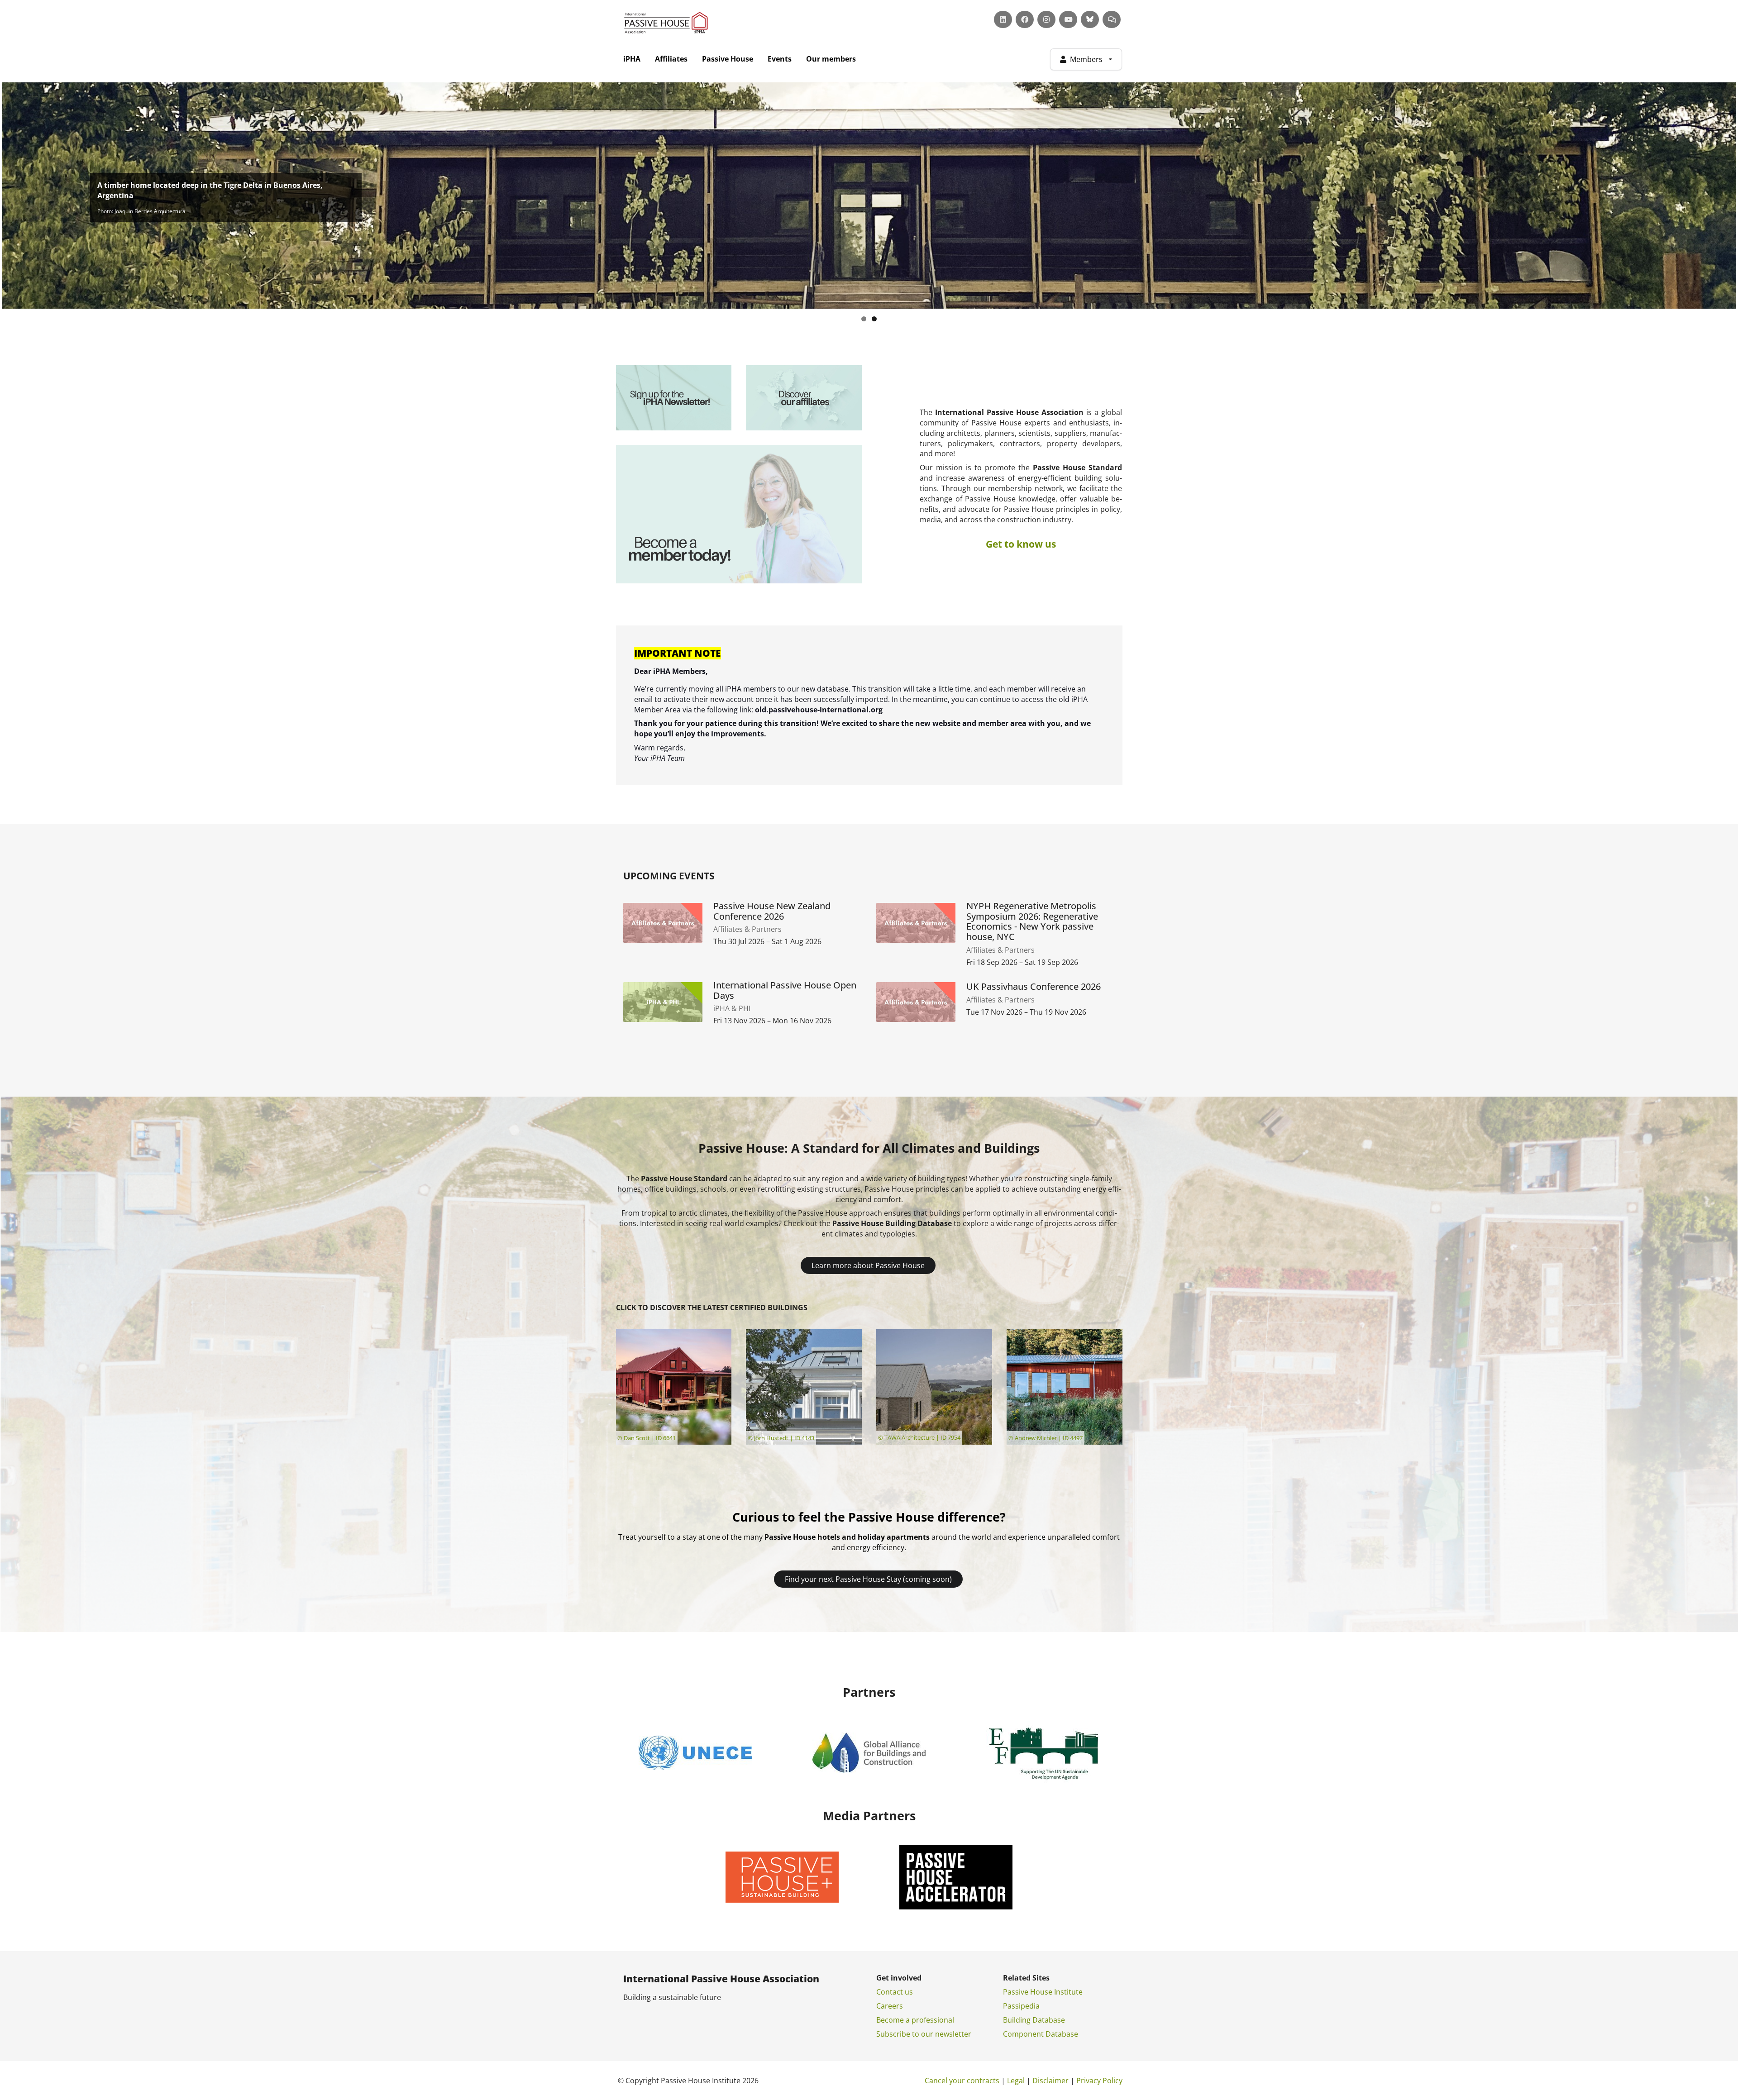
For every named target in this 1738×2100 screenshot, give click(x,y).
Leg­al (1016, 2081)
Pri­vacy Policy (1099, 2081)
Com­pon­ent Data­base (1041, 2034)
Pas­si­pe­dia (1021, 2006)
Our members (831, 59)
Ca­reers (890, 2006)
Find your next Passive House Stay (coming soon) (868, 1579)
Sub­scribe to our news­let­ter (924, 2034)
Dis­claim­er (1050, 2081)
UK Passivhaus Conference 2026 (1034, 987)
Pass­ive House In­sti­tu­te (1043, 1992)
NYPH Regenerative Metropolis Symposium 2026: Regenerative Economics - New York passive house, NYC (1032, 922)
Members (1086, 59)
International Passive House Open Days (785, 991)
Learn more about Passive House (868, 1265)
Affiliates (671, 59)
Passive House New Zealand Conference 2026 (772, 912)
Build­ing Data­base (1034, 2020)
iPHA (632, 59)
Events (780, 59)
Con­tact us (895, 1992)
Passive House (728, 59)
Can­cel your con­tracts (962, 2081)
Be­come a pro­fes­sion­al (915, 2020)
